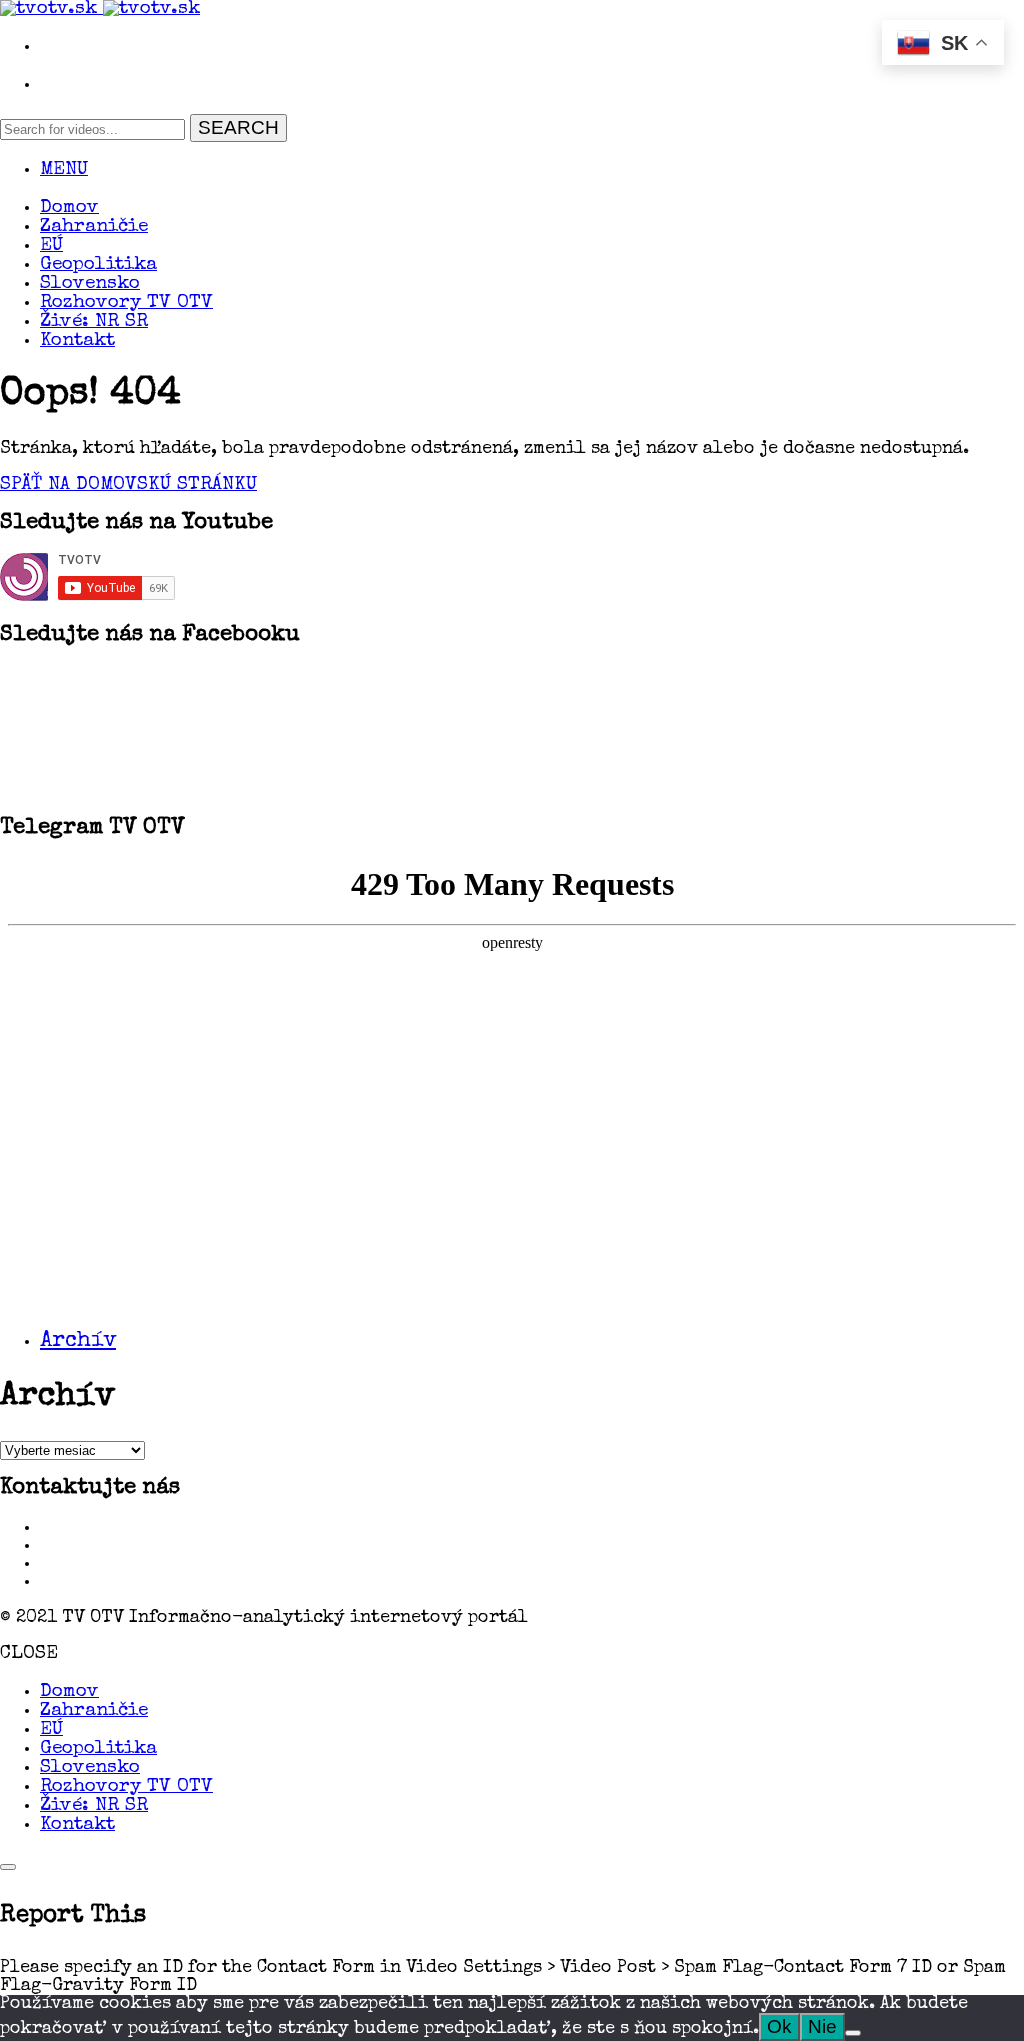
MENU (64, 170)
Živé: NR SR (94, 322)
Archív (78, 1342)
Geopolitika (98, 265)
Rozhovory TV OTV (126, 303)
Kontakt (77, 341)
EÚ (51, 246)
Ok (779, 2026)
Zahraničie (94, 227)
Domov (69, 208)
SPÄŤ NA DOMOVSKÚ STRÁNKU (128, 485)
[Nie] (853, 2033)
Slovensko (90, 284)
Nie (822, 2026)
